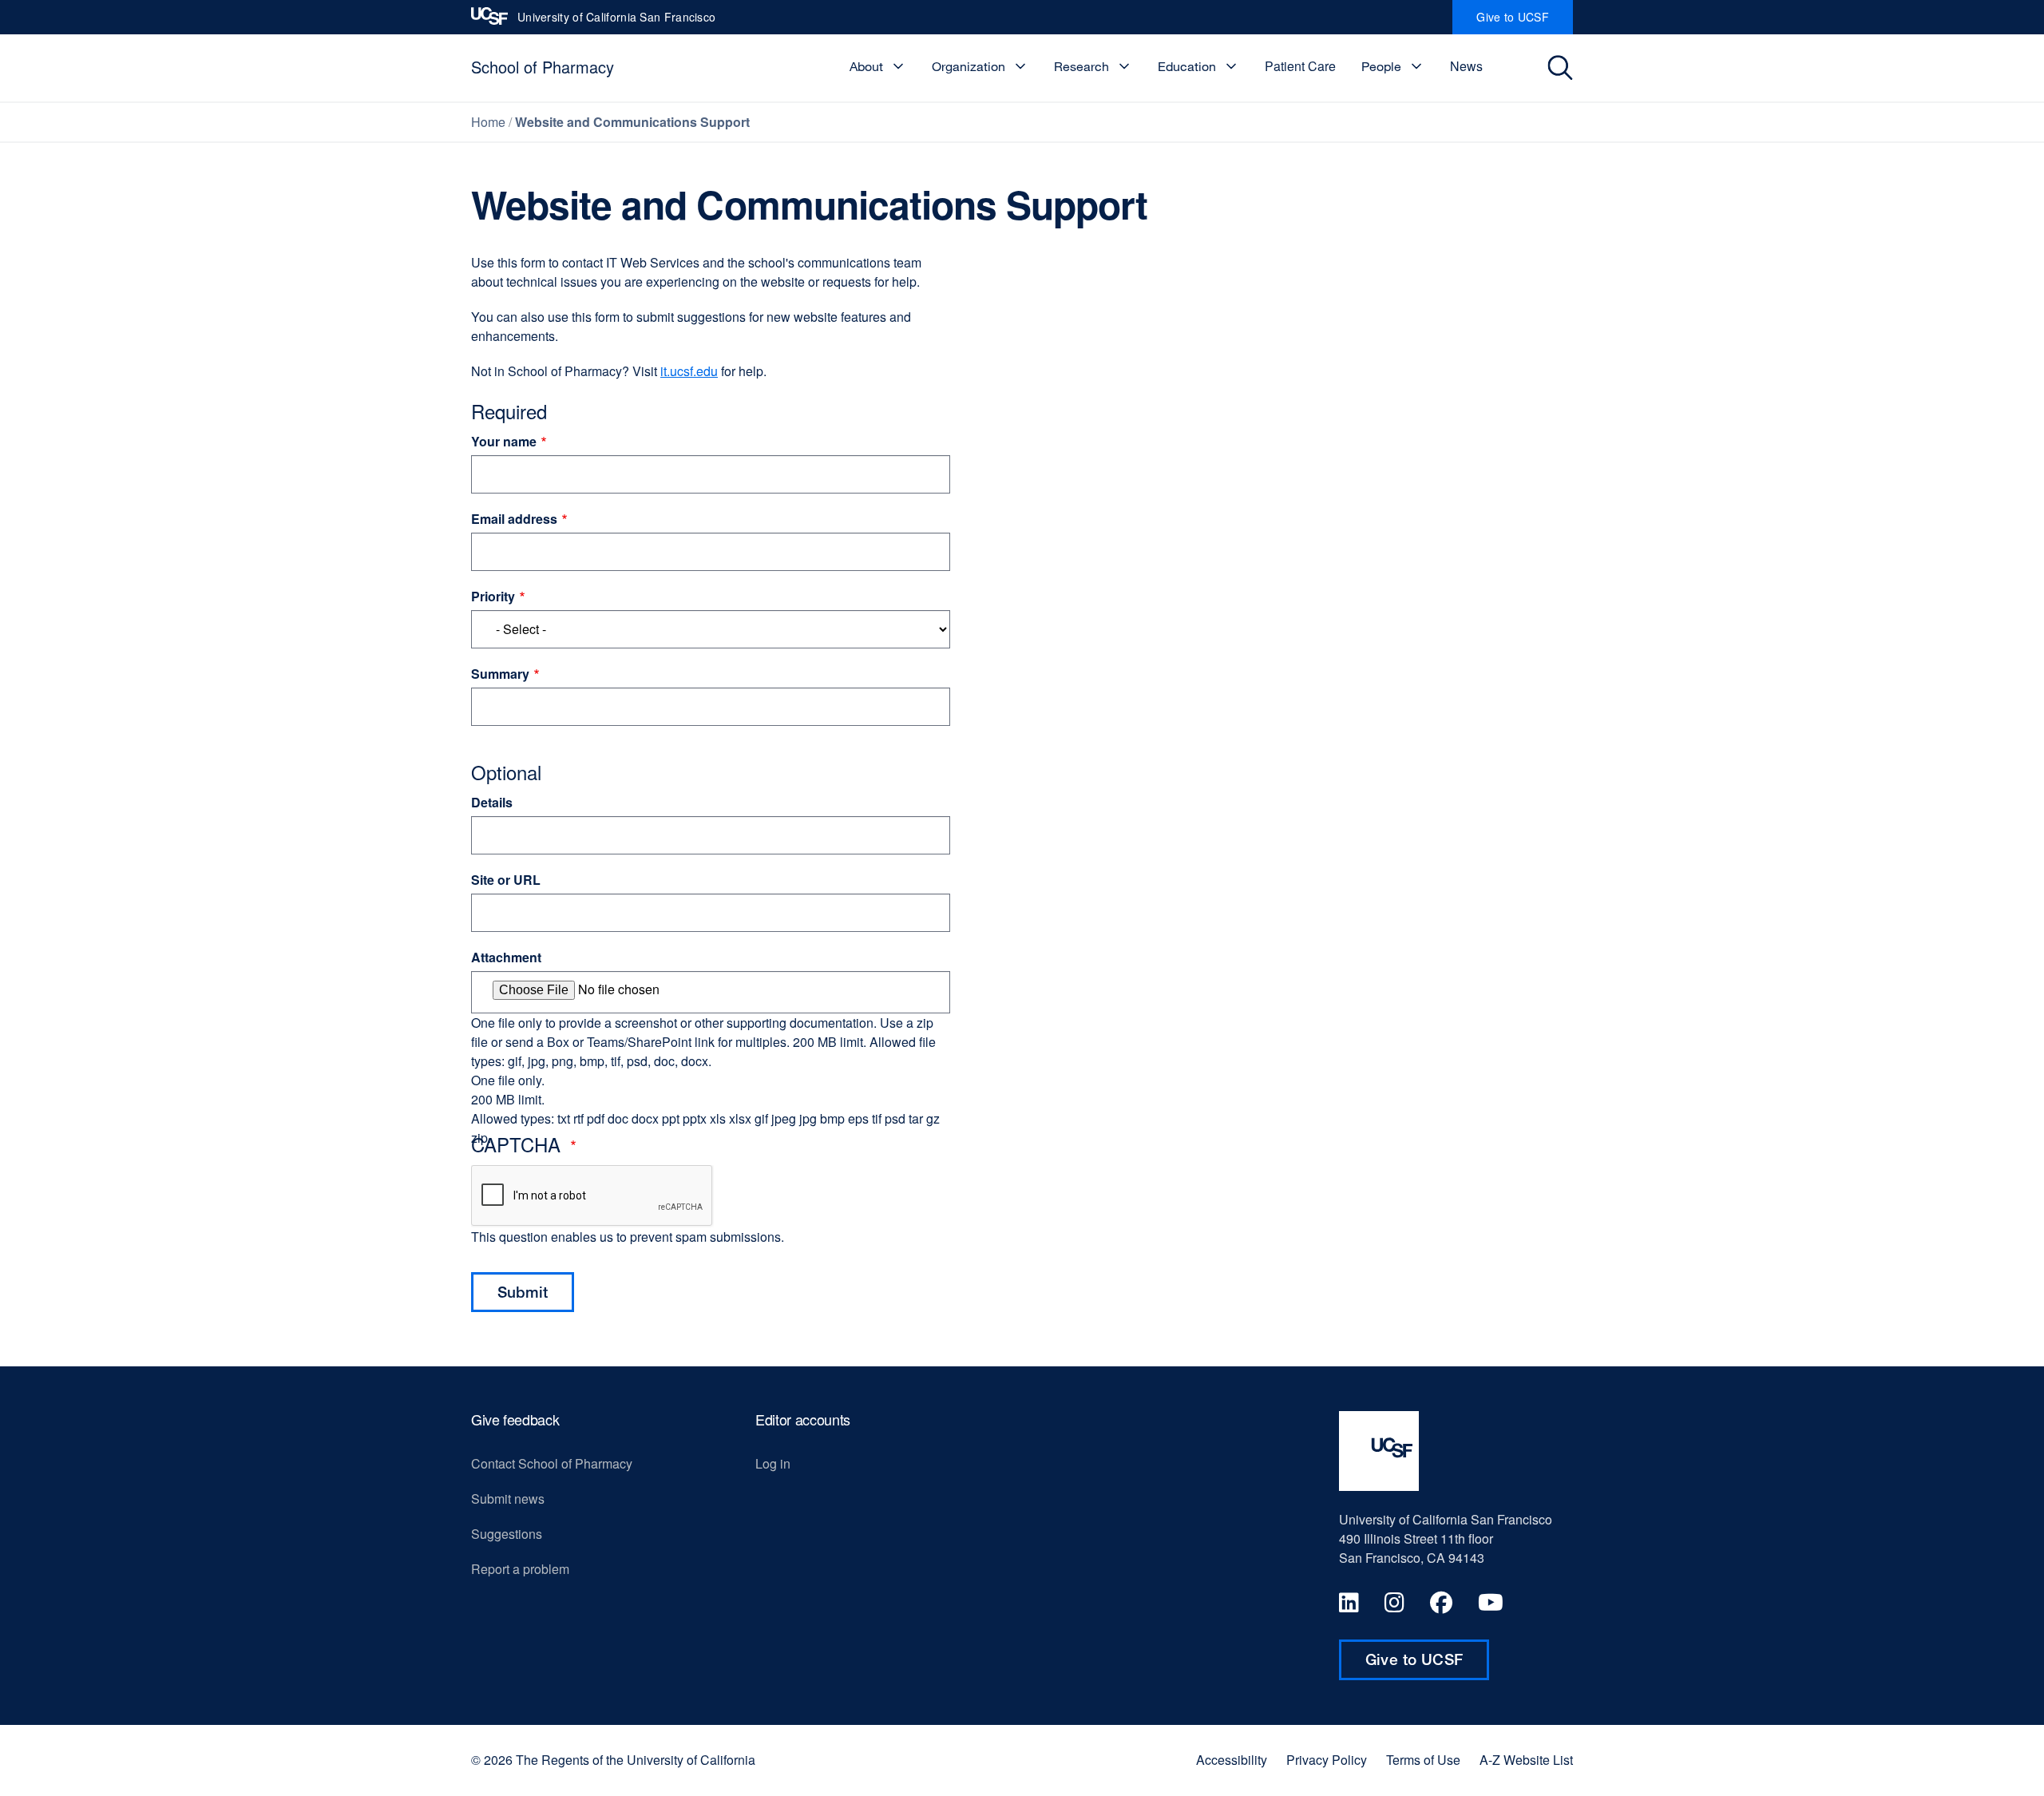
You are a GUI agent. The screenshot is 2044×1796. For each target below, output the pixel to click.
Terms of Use (1423, 1760)
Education (1187, 66)
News (1466, 66)
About (866, 66)
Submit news (508, 1499)
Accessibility (1232, 1760)
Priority (493, 596)
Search (1562, 68)
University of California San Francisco (616, 22)
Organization (969, 66)
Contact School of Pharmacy (552, 1463)
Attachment (506, 957)
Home (488, 122)
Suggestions (507, 1534)
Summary (500, 674)
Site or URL (506, 880)
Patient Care (1300, 66)
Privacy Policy (1327, 1760)
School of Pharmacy (543, 67)
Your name (504, 441)
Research (1081, 66)
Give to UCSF (1525, 22)
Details (492, 802)
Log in (773, 1463)
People (1381, 66)
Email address (514, 519)
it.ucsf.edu (689, 371)
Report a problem (520, 1569)
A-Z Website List (1526, 1760)
